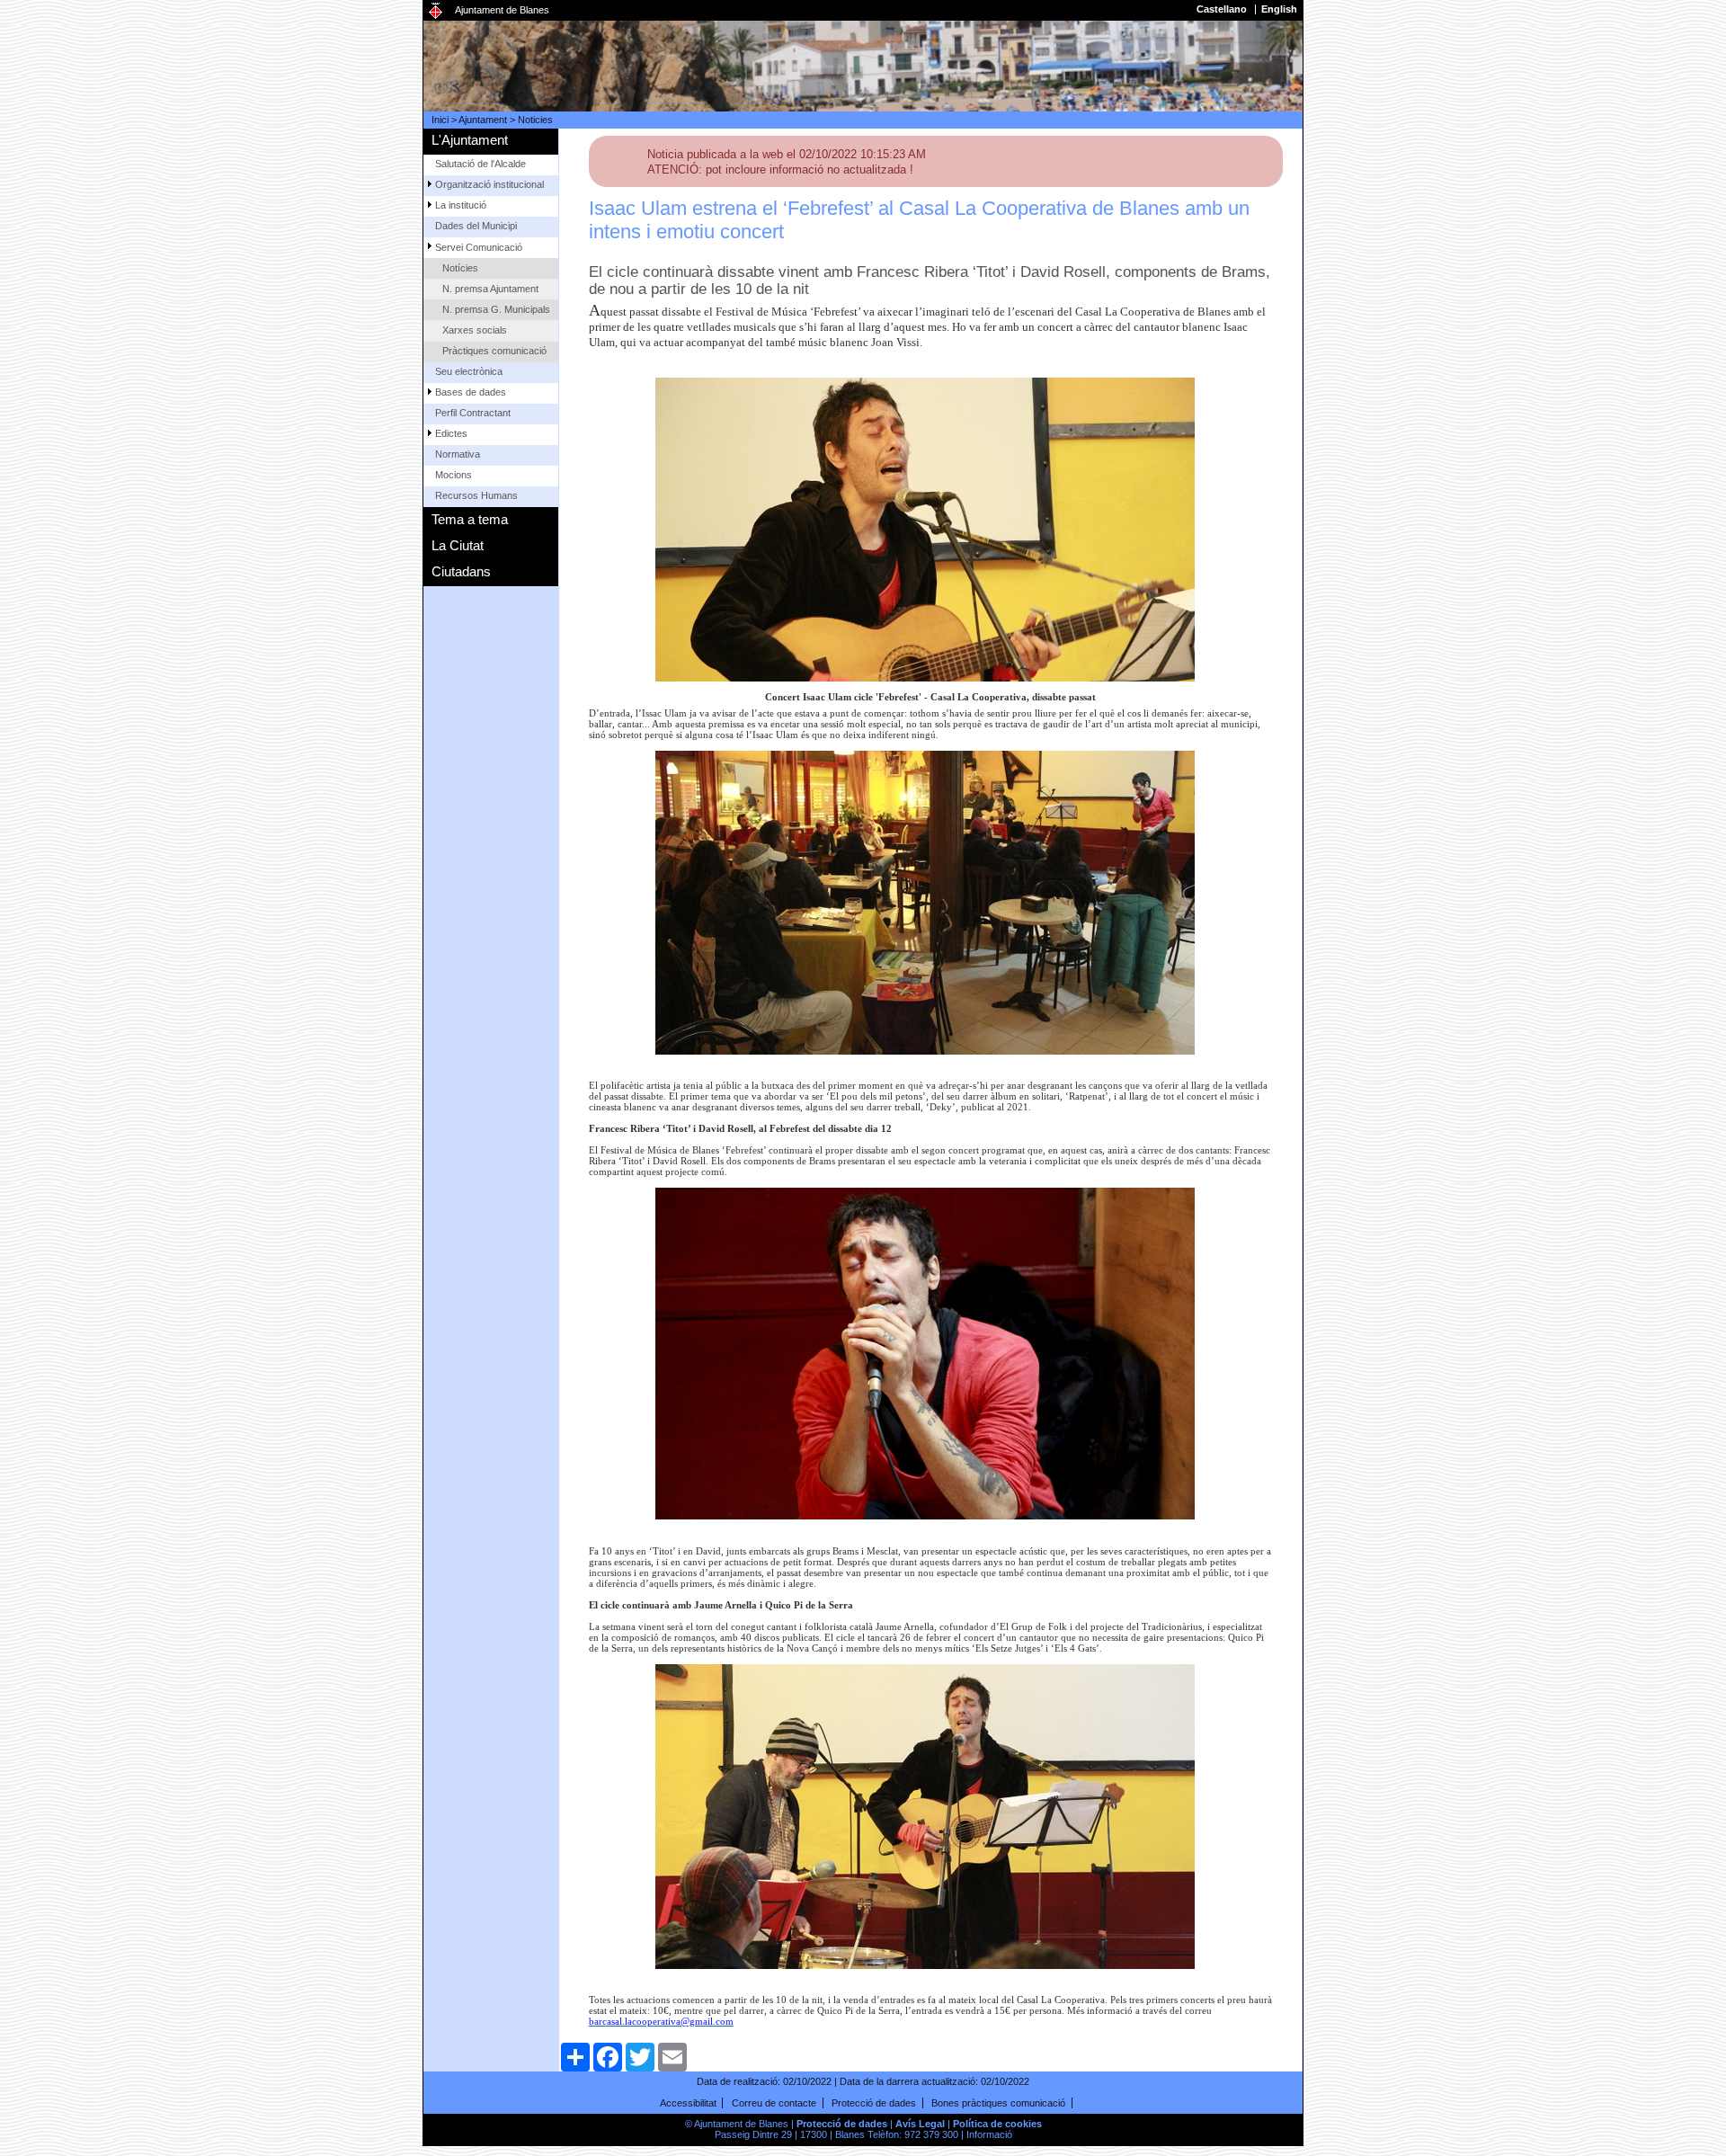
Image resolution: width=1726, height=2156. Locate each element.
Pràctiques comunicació (494, 351)
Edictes (451, 433)
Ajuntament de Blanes (502, 10)
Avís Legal (920, 2124)
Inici (440, 120)
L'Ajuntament (470, 140)
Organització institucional (489, 184)
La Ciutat (458, 545)
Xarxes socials (475, 330)
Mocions (454, 475)
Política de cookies (997, 2124)
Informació (989, 2134)
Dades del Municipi (476, 226)
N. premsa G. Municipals (496, 309)
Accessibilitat (688, 2103)
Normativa (458, 454)
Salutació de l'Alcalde (480, 164)
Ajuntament (483, 120)
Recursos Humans (476, 495)
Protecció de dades (874, 2103)
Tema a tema (470, 519)
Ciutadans (461, 571)
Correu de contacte (774, 2103)
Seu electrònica (469, 371)
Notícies (460, 268)
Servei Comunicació (479, 247)
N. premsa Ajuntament (490, 289)
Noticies (535, 120)
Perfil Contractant (473, 413)
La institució (461, 205)
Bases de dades (471, 392)
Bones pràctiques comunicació (998, 2103)
